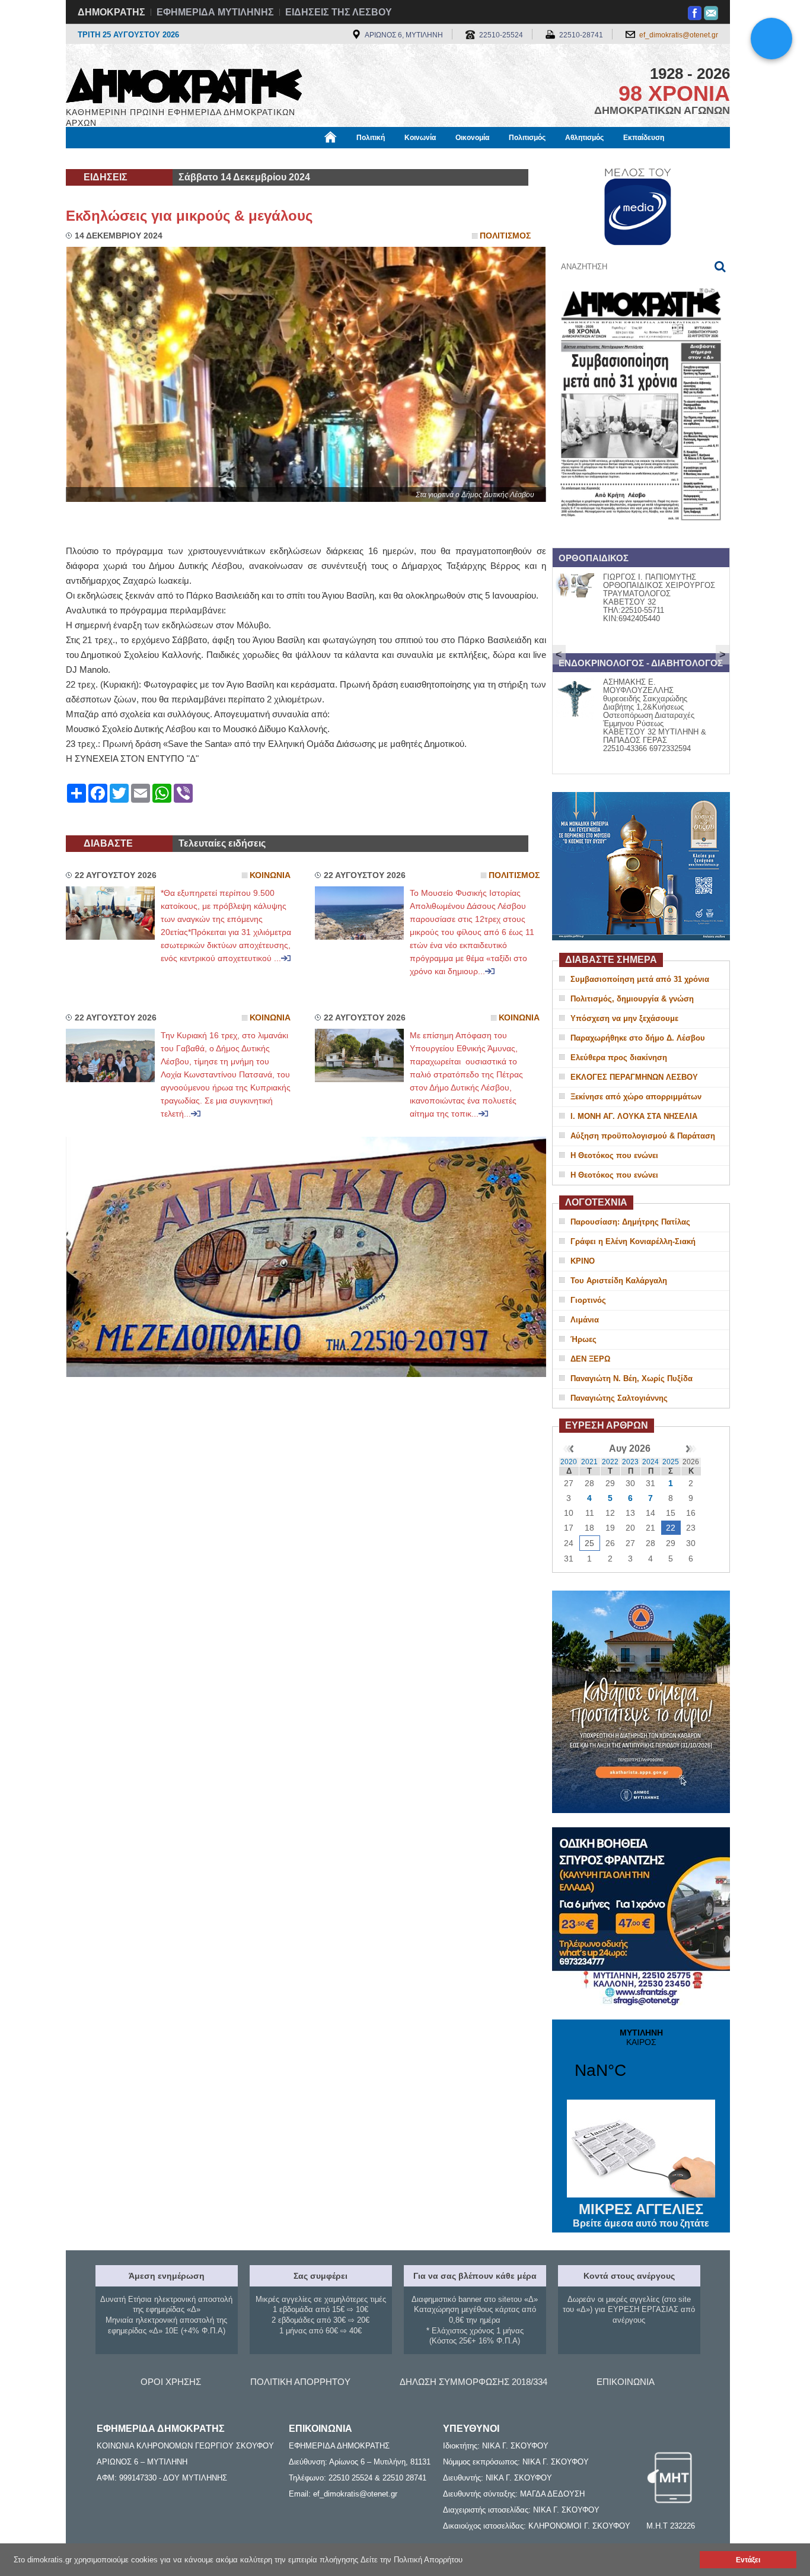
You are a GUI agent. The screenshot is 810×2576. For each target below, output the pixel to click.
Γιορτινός (588, 1300)
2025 (671, 1462)
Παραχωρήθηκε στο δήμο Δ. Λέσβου (638, 1038)
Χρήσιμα (307, 158)
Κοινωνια (270, 875)
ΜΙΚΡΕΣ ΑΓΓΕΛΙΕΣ (641, 2215)
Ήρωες (583, 1339)
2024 (650, 1462)
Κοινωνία (420, 138)
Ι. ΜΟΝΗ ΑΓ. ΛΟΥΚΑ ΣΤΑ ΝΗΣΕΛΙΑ (634, 1116)
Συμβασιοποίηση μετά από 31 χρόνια (640, 979)
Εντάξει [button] (748, 2560)
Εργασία (160, 158)
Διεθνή (352, 158)
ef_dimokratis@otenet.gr (679, 35)
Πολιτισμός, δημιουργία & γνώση (632, 999)
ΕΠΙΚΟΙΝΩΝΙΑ (626, 2382)
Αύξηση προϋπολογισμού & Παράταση (643, 1136)
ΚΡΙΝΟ (583, 1261)
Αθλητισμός (584, 138)
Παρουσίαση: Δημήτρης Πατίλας (630, 1222)
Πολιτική (371, 138)
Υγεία (265, 158)
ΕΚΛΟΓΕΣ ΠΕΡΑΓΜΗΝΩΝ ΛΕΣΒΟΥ (634, 1077)
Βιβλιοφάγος (215, 158)
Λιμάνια (585, 1320)
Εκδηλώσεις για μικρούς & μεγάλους (189, 216)
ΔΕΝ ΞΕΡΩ (590, 1359)
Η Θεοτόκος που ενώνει (614, 1155)
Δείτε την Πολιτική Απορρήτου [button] (412, 2560)
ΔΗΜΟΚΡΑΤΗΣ (111, 12)
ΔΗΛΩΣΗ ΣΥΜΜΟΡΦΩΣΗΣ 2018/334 (473, 2382)
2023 (630, 1462)
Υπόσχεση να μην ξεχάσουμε (624, 1018)
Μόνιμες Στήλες (101, 158)
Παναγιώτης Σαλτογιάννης (619, 1398)
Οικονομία (472, 138)
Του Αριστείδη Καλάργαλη (619, 1281)
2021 (589, 1462)
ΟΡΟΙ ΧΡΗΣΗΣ (171, 2382)
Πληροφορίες (405, 158)
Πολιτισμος (505, 236)
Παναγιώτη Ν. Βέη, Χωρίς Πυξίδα (632, 1378)
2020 (569, 1462)
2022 (610, 1462)
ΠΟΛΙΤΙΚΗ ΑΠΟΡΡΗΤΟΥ (300, 2382)
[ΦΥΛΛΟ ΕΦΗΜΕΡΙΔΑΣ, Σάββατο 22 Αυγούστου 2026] (641, 536)
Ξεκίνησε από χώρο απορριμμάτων (636, 1097)
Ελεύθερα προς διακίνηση (619, 1058)
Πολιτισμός (527, 138)
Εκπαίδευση (644, 138)
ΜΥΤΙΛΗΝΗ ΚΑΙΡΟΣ (641, 2061)
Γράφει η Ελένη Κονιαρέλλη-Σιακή (633, 1241)
